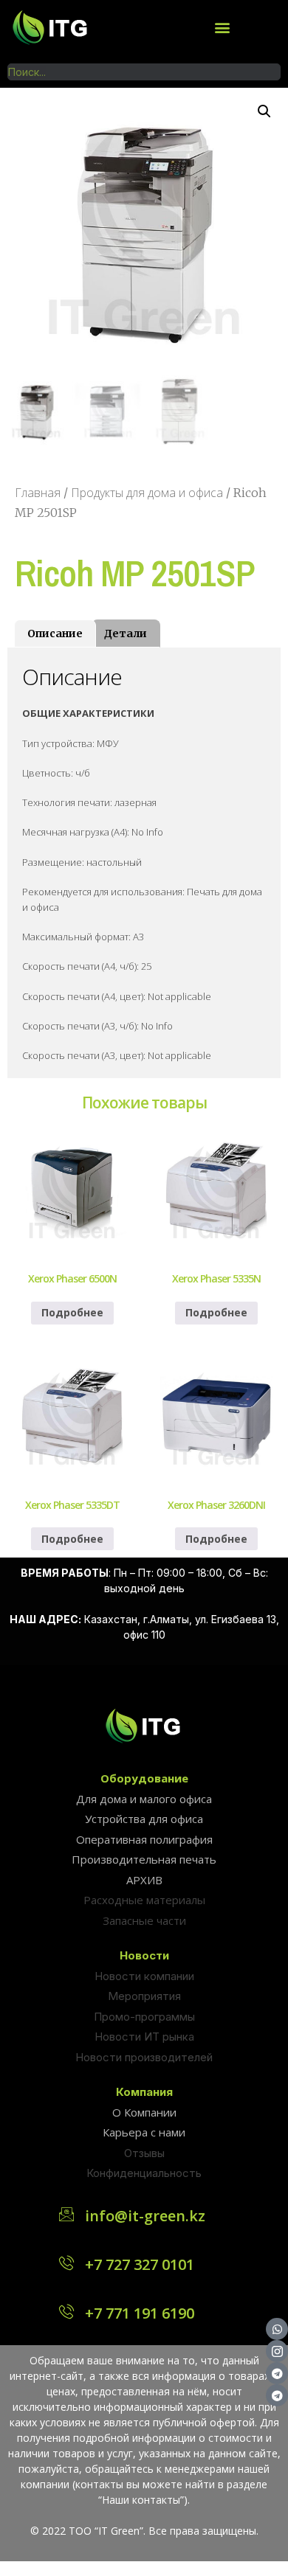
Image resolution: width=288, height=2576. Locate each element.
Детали (126, 633)
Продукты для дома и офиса (147, 493)
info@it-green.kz (145, 2216)
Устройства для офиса (144, 1819)
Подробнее (72, 1312)
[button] (222, 27)
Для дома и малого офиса (144, 1799)
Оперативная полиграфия (144, 1839)
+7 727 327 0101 (140, 2264)
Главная (38, 493)
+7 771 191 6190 (140, 2313)
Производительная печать (144, 1859)
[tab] (55, 633)
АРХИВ (144, 1880)
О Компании (144, 2112)
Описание (55, 633)
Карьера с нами (144, 2132)
